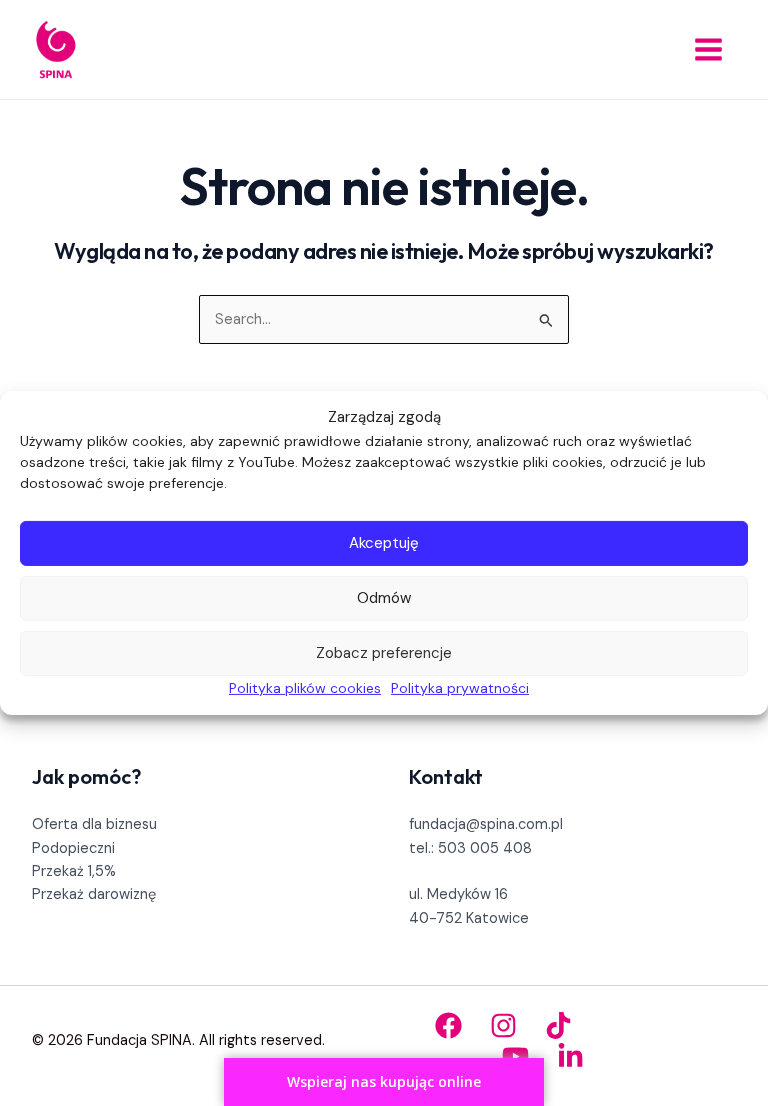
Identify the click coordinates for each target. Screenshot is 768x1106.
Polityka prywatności (460, 688)
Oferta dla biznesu (94, 824)
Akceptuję (384, 543)
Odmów (384, 598)
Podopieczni (73, 848)
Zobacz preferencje (384, 653)
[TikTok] (558, 1025)
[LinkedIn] (570, 1056)
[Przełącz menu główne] (708, 49)
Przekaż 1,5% (74, 871)
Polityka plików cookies (305, 688)
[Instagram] (503, 1025)
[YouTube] (515, 1056)
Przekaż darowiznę (94, 894)
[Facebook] (448, 1025)
